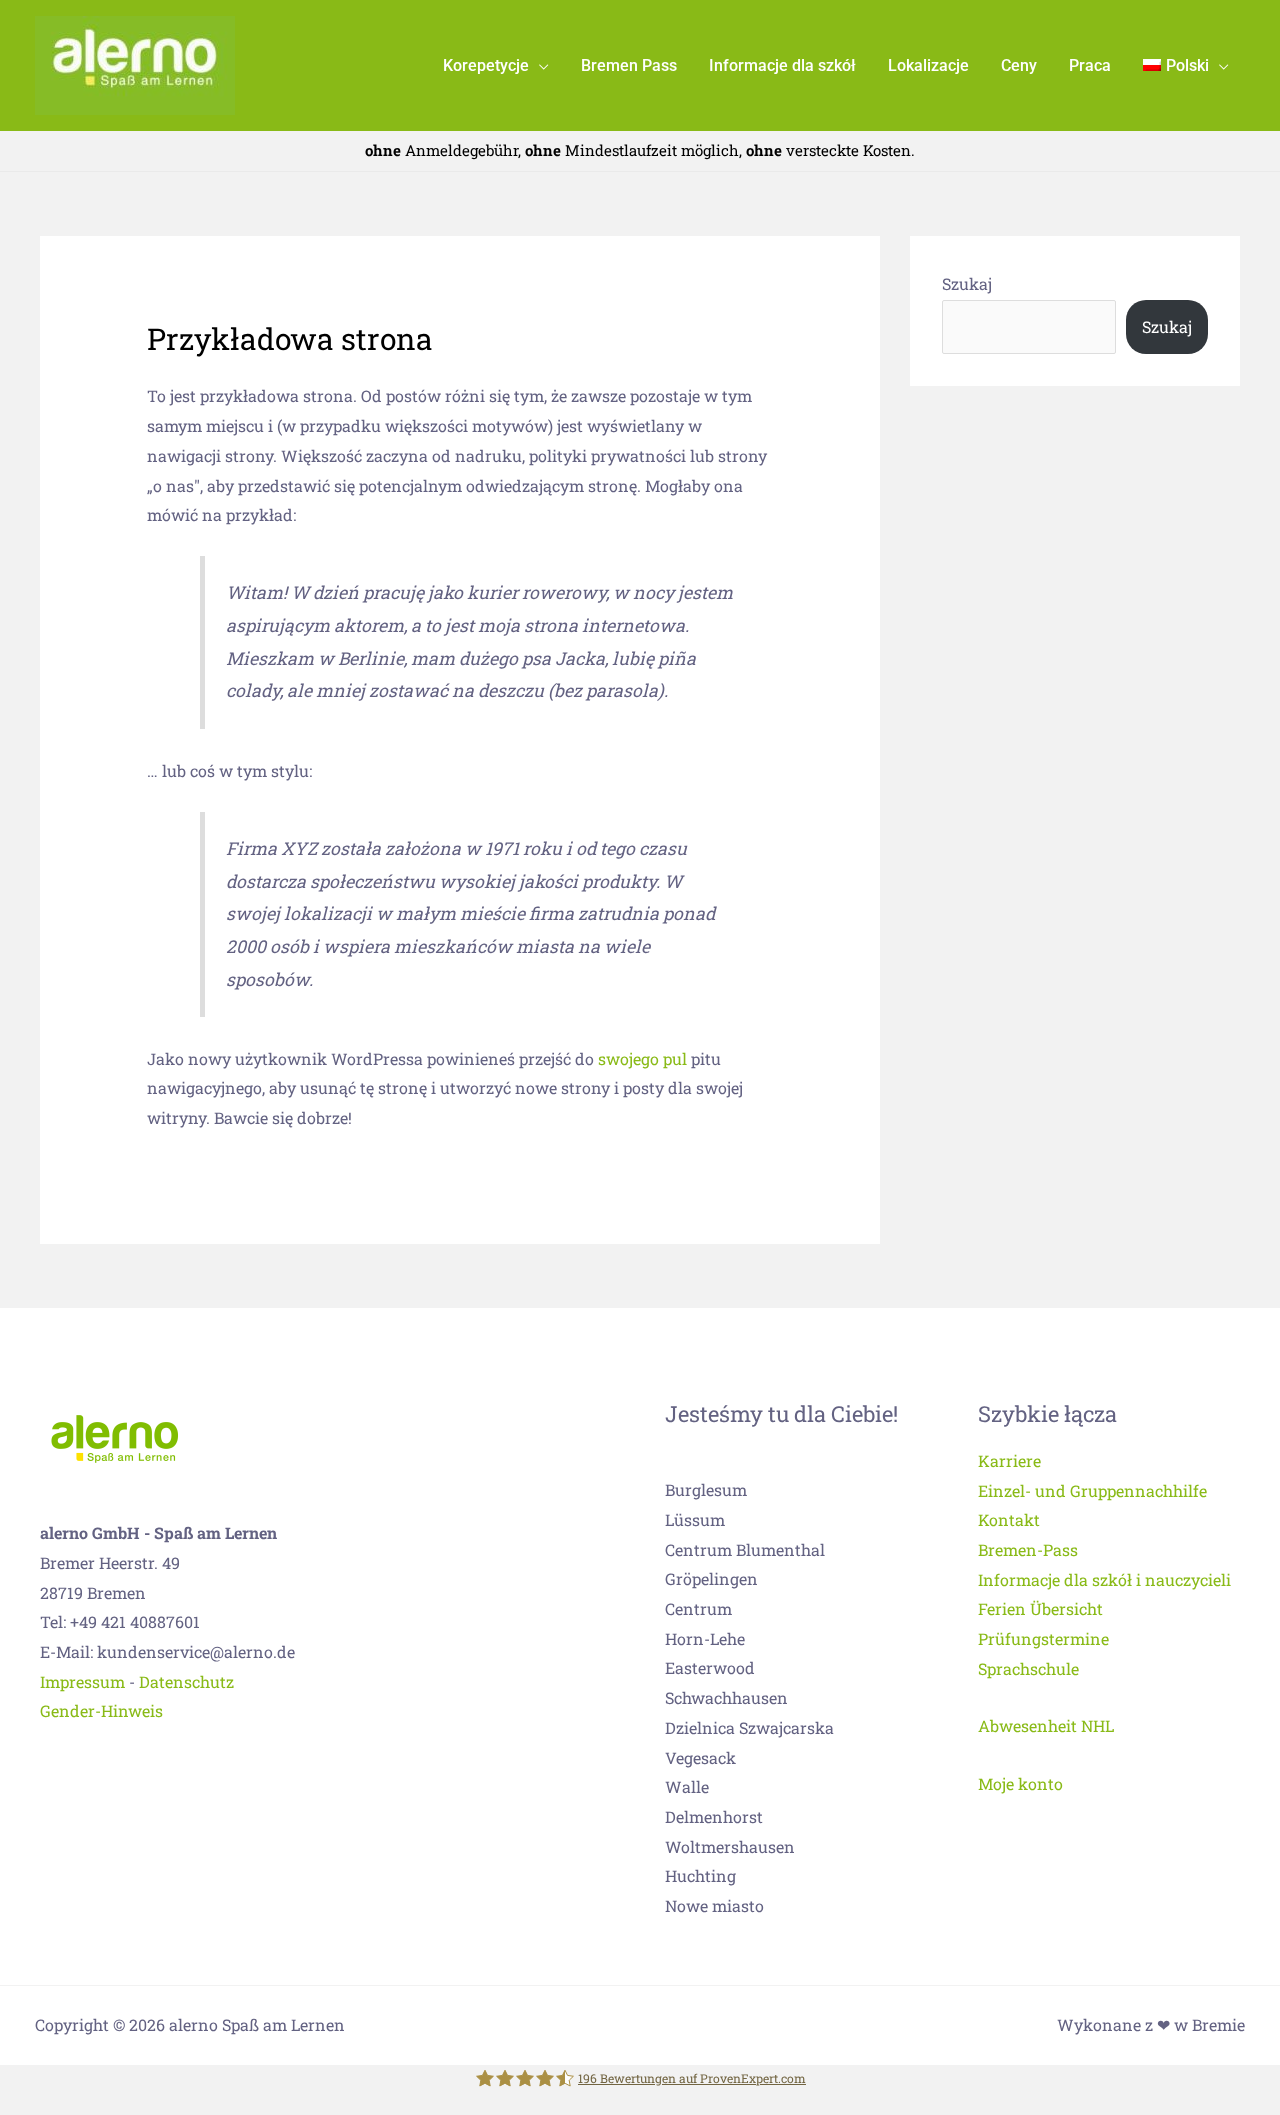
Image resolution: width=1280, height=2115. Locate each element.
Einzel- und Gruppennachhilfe (1092, 1490)
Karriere (1009, 1460)
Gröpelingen (711, 1578)
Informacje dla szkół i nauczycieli (1104, 1579)
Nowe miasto (714, 1905)
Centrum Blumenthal (745, 1549)
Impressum (82, 1681)
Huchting (700, 1875)
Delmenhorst (714, 1816)
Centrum (698, 1608)
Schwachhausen (726, 1697)
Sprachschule (1028, 1668)
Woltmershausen (730, 1846)
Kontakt (1009, 1519)
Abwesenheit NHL (1046, 1725)
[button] (539, 65)
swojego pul (642, 1058)
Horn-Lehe (705, 1638)
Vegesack (700, 1757)
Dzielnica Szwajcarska (749, 1727)
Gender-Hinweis (101, 1710)
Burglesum (706, 1489)
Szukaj (967, 283)
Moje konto (1020, 1783)
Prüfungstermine (1043, 1638)
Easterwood (710, 1667)
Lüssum (695, 1519)
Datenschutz (186, 1681)
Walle (687, 1786)
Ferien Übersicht (1040, 1608)
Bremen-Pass (1028, 1549)
